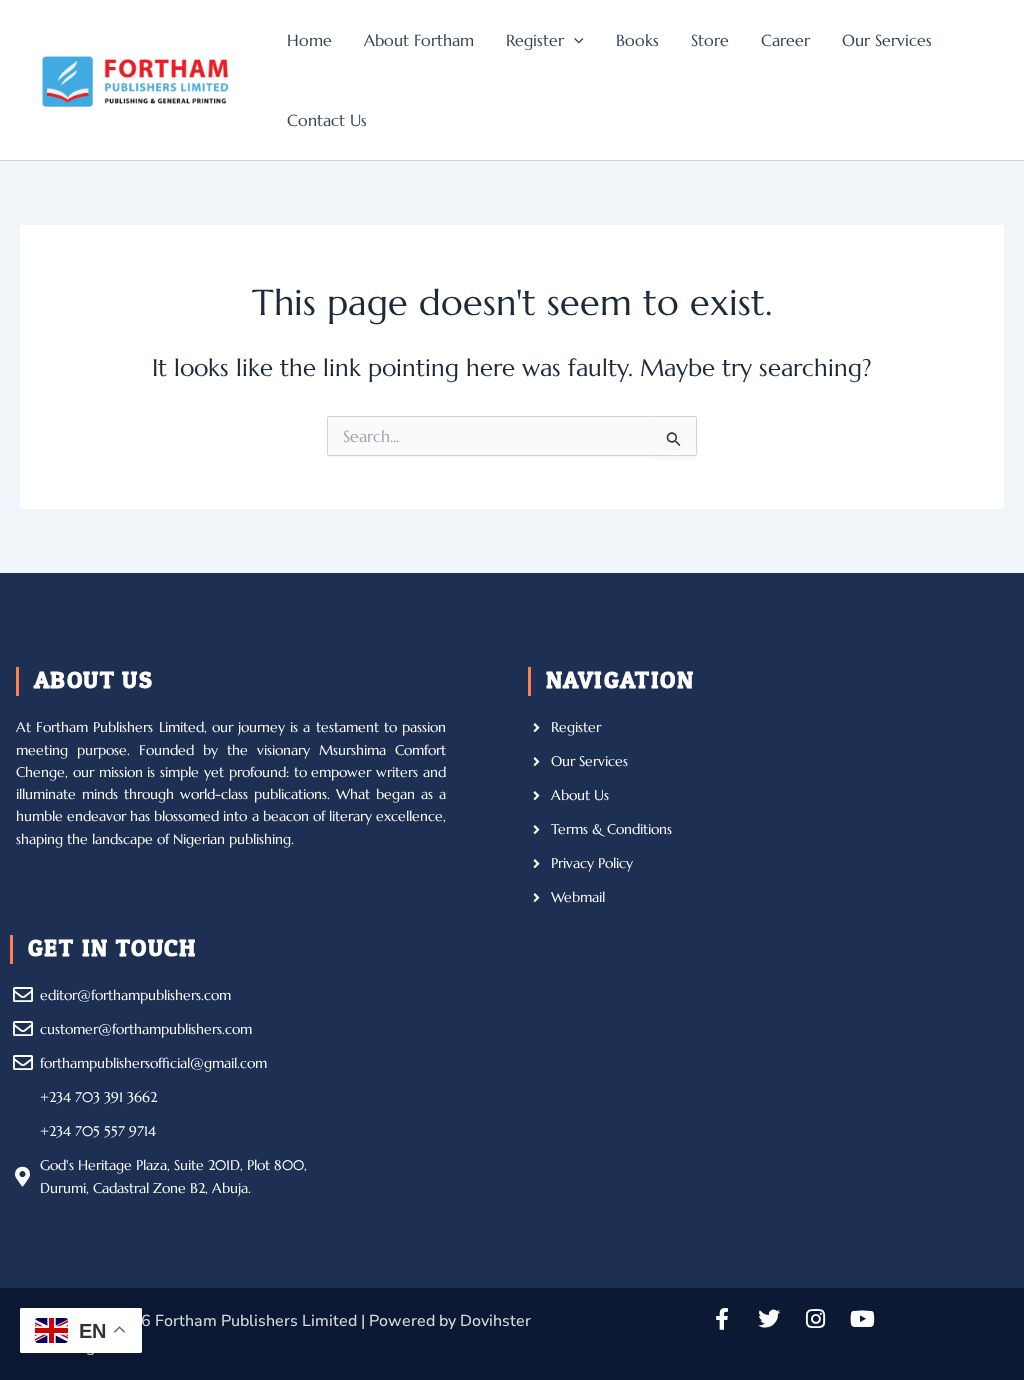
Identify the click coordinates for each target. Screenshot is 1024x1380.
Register (535, 40)
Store (710, 40)
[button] (574, 40)
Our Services (887, 40)
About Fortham (419, 40)
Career (785, 40)
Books (637, 40)
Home (309, 40)
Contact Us (327, 120)
